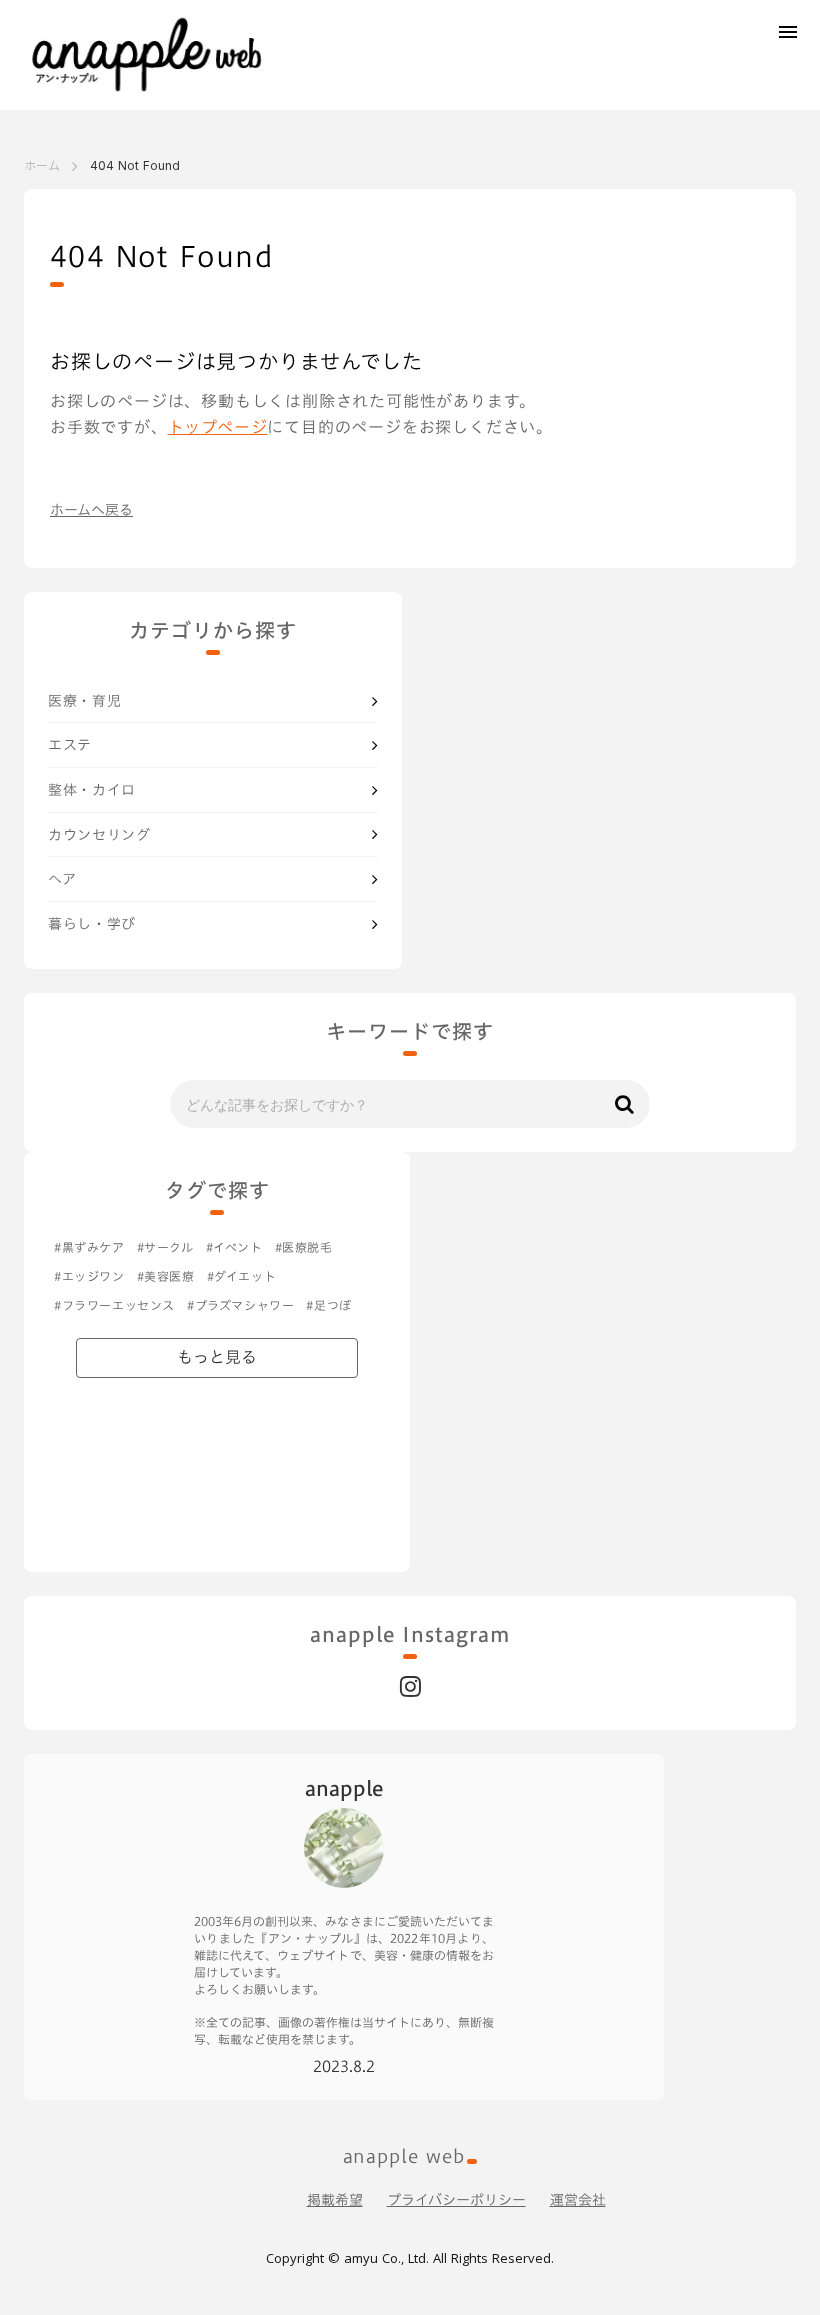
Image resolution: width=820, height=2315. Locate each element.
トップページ (218, 427)
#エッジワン (89, 1276)
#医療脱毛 (304, 1247)
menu (788, 32)
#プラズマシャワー (240, 1305)
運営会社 (578, 2200)
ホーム (42, 165)
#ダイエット (242, 1276)
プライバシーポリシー (456, 2200)
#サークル (165, 1247)
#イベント (234, 1247)
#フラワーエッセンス (114, 1305)
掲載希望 (335, 2200)
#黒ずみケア (89, 1247)
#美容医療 (166, 1276)
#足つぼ (328, 1305)
